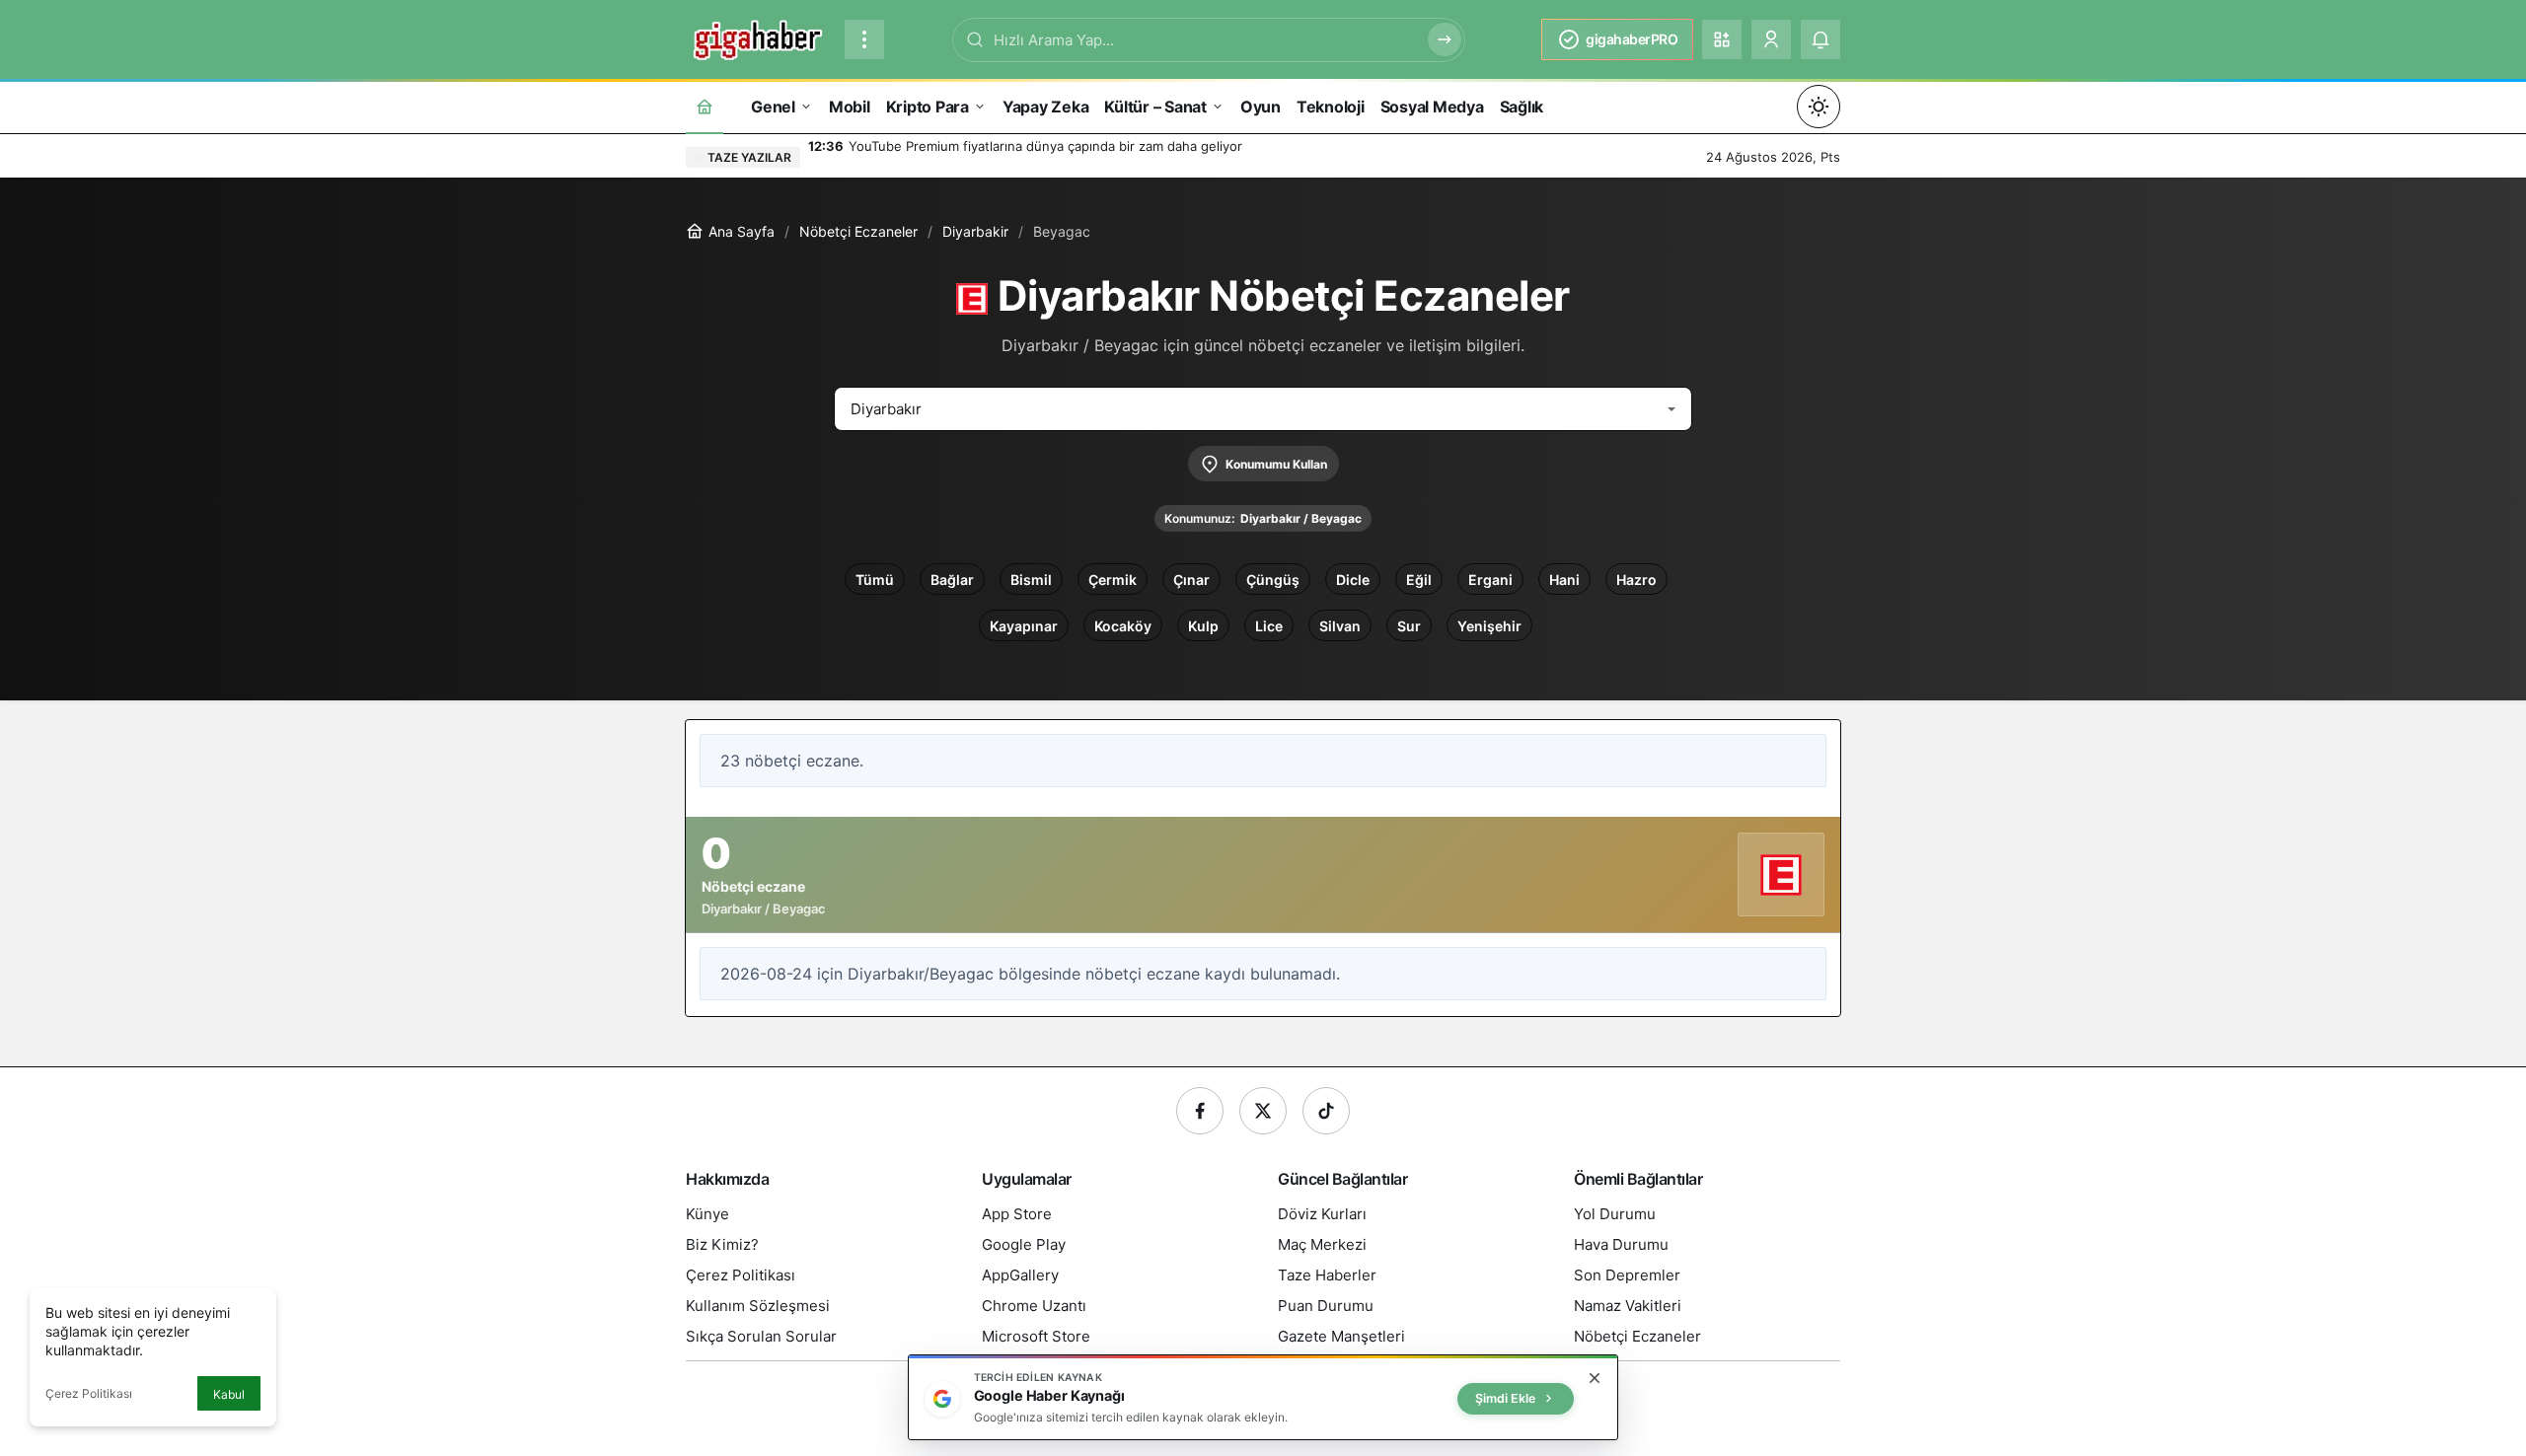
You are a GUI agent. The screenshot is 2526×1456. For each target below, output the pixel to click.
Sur (1409, 626)
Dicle (1353, 580)
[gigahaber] (757, 37)
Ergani (1490, 580)
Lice (1269, 626)
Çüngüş (1273, 580)
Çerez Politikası (89, 1393)
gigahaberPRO (1632, 39)
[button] (1722, 39)
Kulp (1203, 626)
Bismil (1031, 580)
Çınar (1191, 580)
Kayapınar (1024, 626)
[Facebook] (1200, 1111)
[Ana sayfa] (705, 106)
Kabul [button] (229, 1394)
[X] (1263, 1111)
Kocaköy (1123, 626)
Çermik (1113, 580)
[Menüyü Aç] (864, 39)
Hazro (1636, 580)
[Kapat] (1595, 1378)
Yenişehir (1489, 626)
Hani (1564, 580)
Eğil (1419, 580)
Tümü (875, 580)
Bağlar (952, 580)
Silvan (1340, 626)
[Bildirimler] (1820, 39)
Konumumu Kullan (1276, 464)
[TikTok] (1326, 1111)
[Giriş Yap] (1771, 39)
